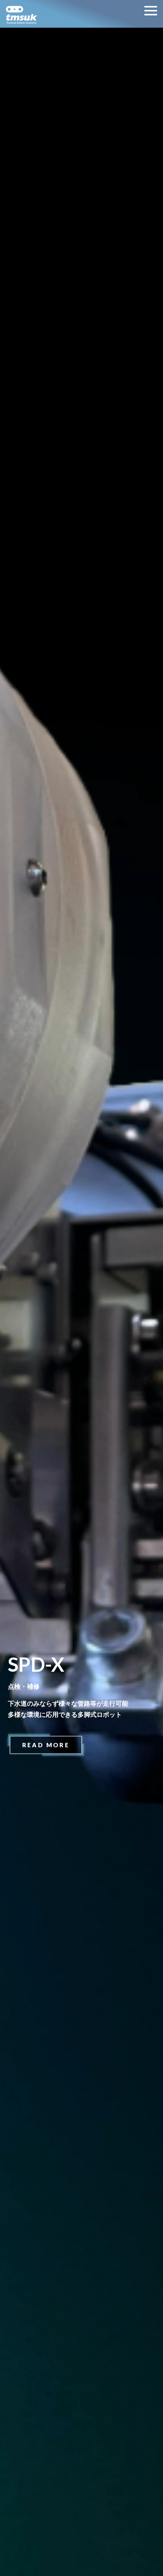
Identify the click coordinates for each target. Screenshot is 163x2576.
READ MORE (46, 1745)
